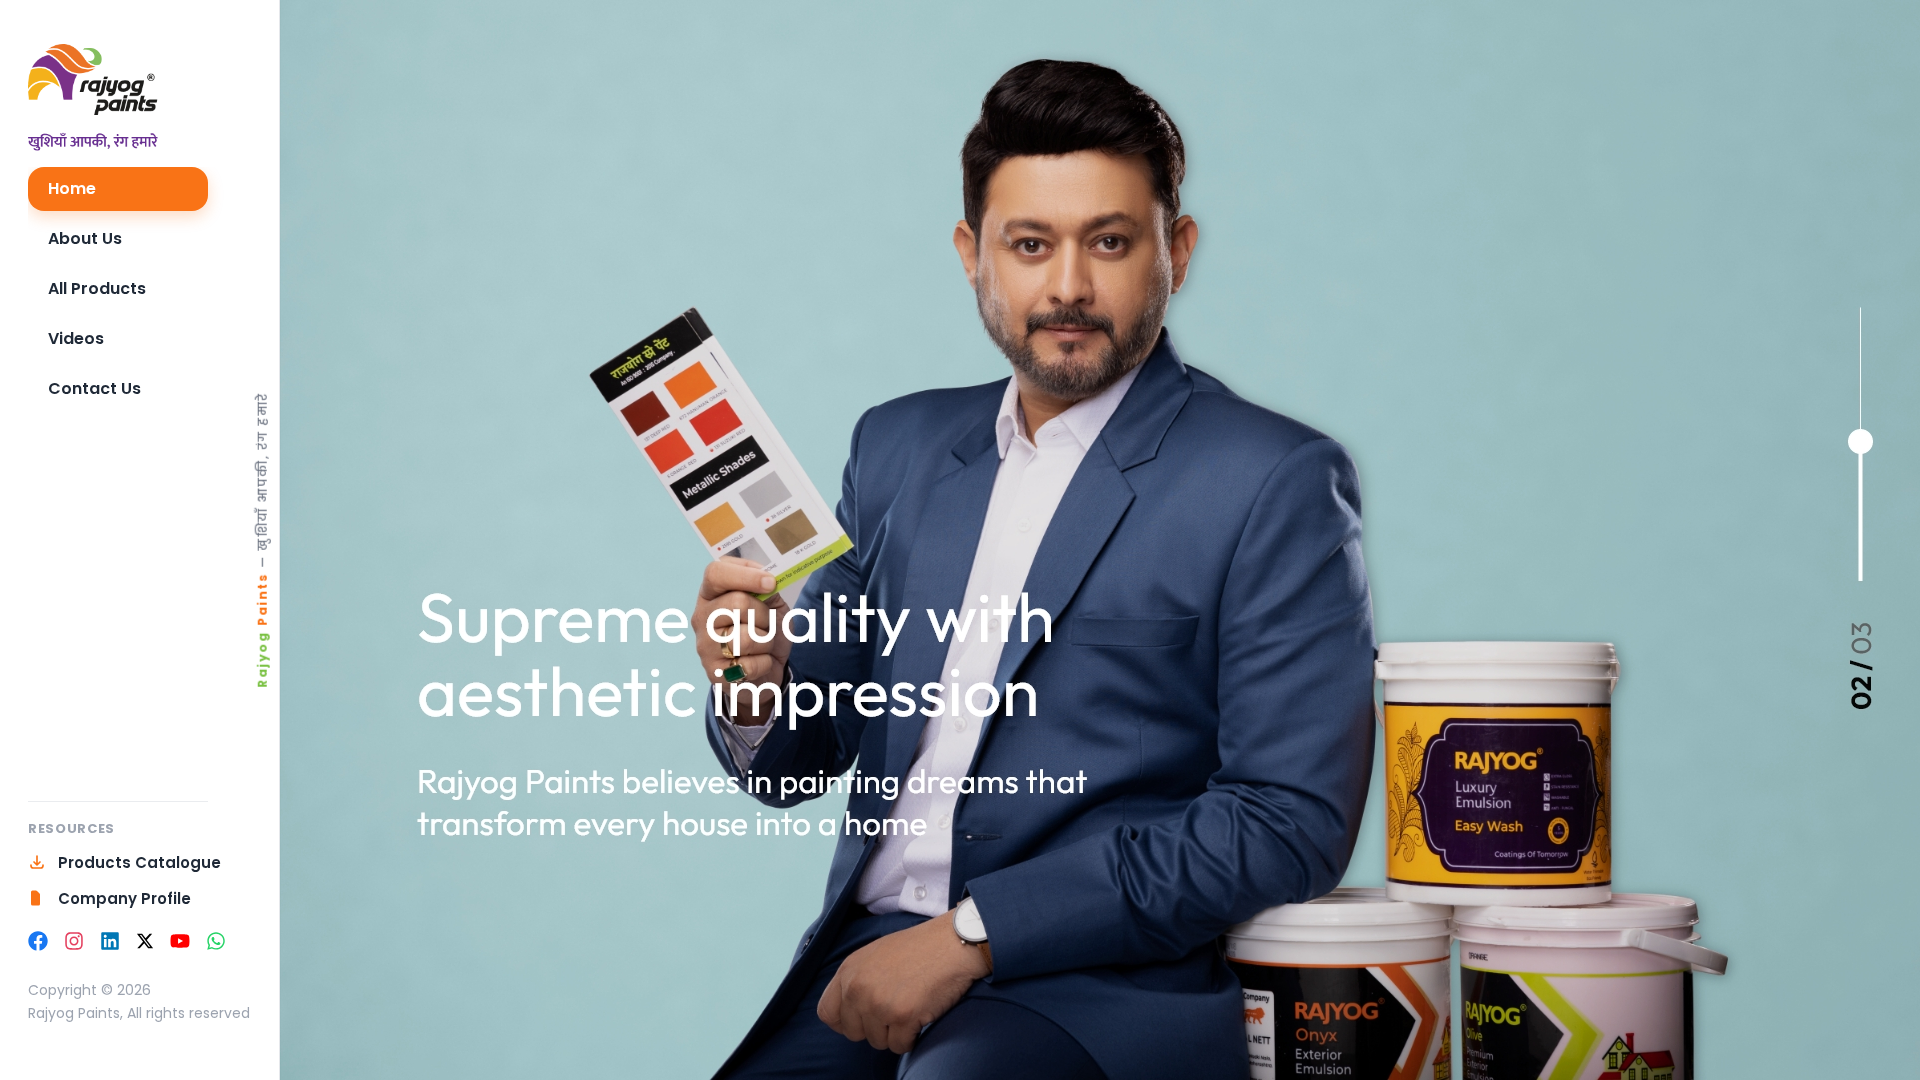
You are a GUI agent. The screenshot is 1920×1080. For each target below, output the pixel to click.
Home (72, 188)
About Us (85, 238)
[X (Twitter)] (145, 941)
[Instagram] (74, 941)
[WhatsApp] (216, 941)
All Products (97, 288)
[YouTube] (180, 941)
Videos (76, 338)
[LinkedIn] (110, 941)
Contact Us (94, 388)
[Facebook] (38, 941)
